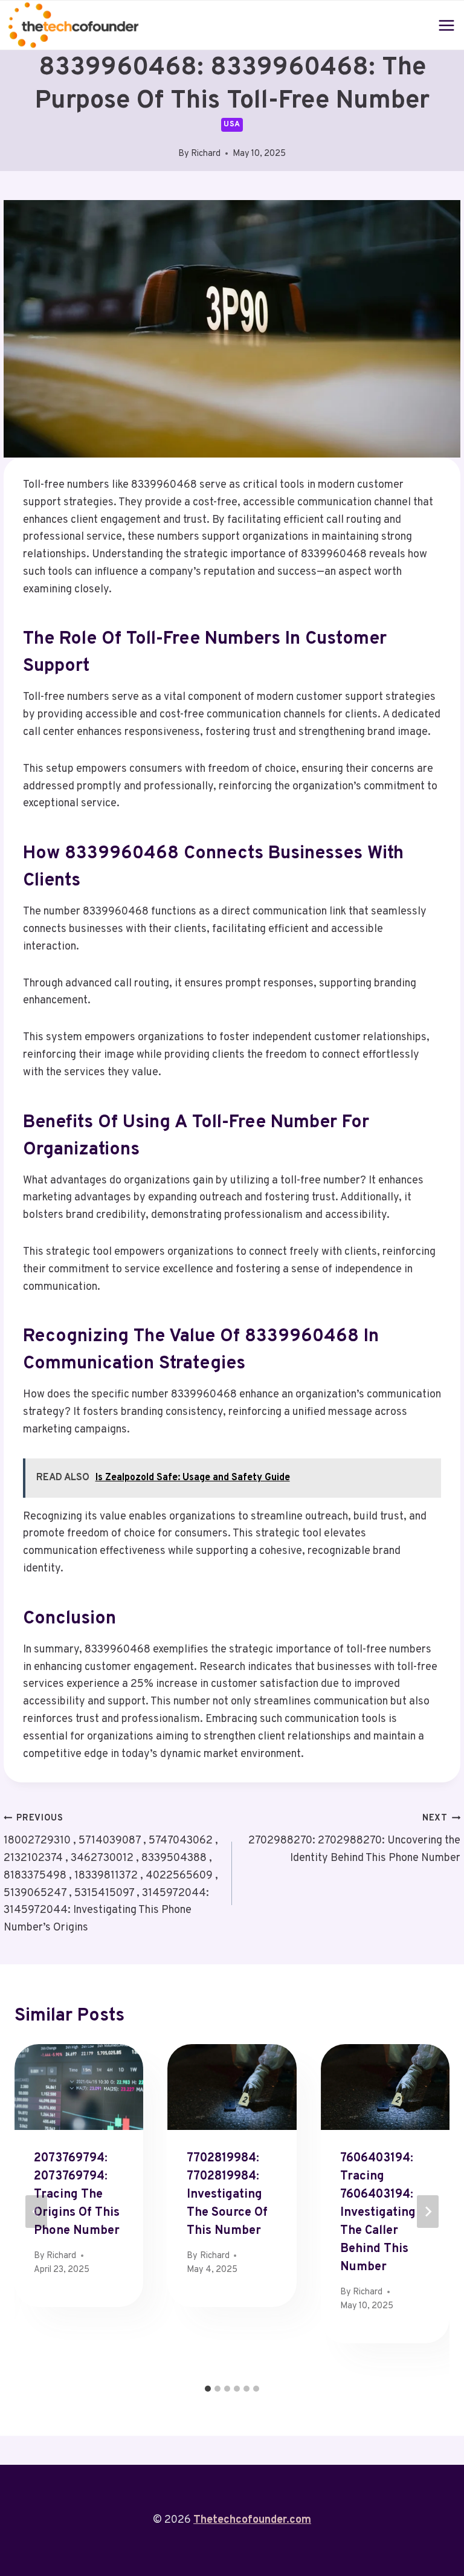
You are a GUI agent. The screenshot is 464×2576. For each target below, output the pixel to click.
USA (232, 125)
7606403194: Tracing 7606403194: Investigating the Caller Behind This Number (378, 2213)
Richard (206, 154)
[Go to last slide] (36, 2212)
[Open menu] (447, 25)
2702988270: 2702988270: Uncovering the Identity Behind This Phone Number (354, 1839)
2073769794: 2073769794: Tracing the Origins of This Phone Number (77, 2195)
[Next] (428, 2212)
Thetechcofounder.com (252, 2520)
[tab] (208, 2389)
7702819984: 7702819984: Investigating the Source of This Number (227, 2195)
